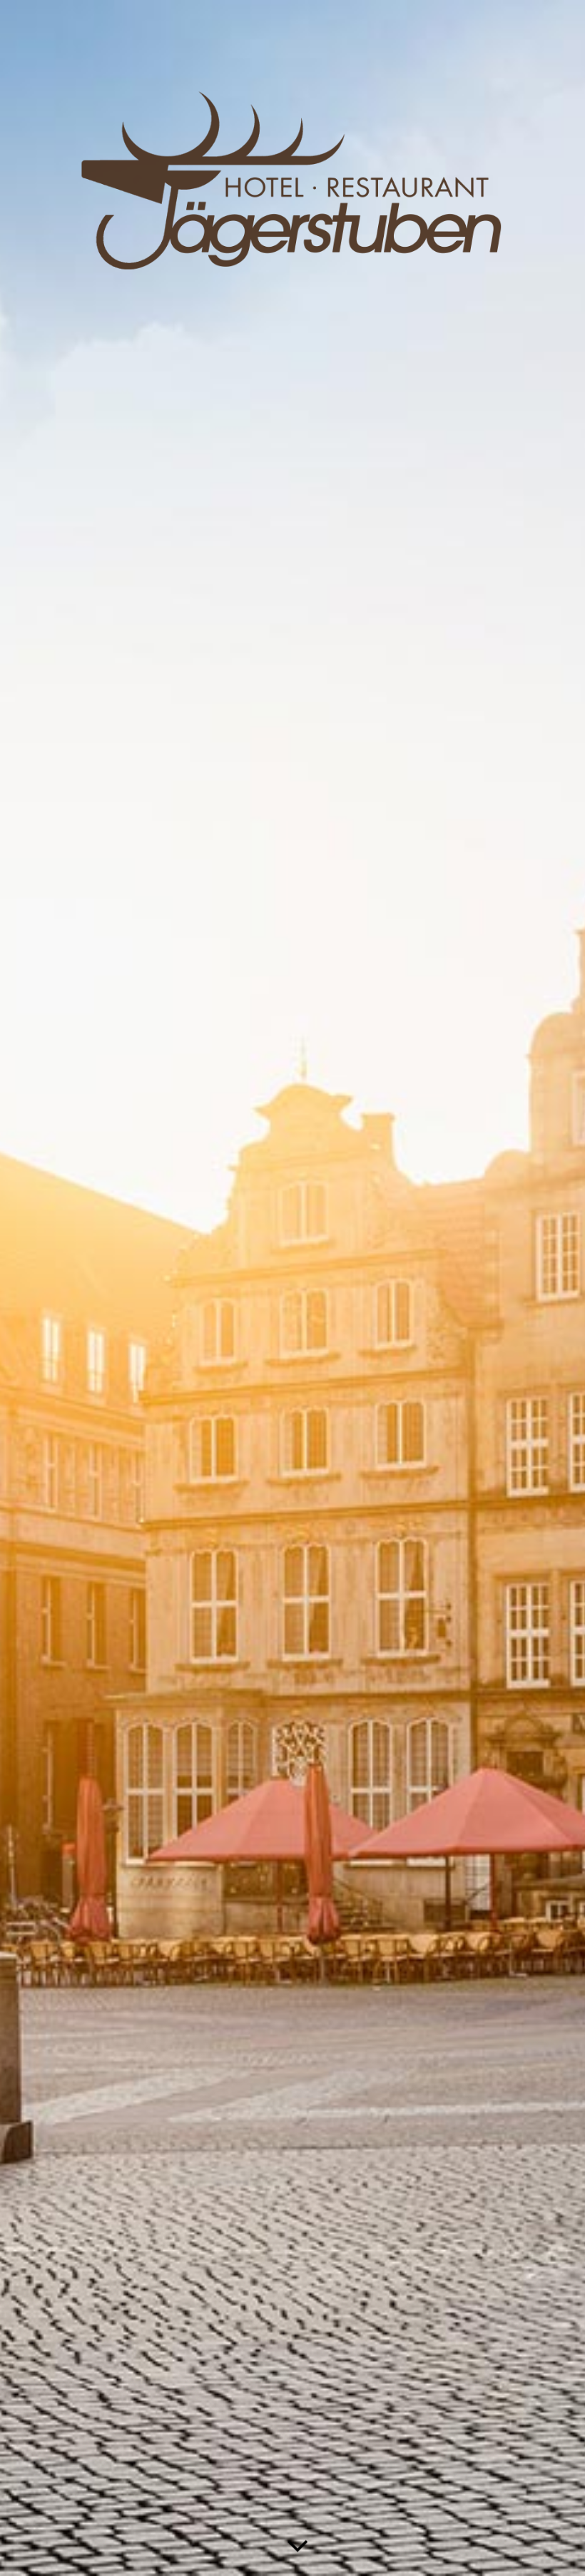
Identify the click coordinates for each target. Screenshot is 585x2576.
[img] (292, 1288)
